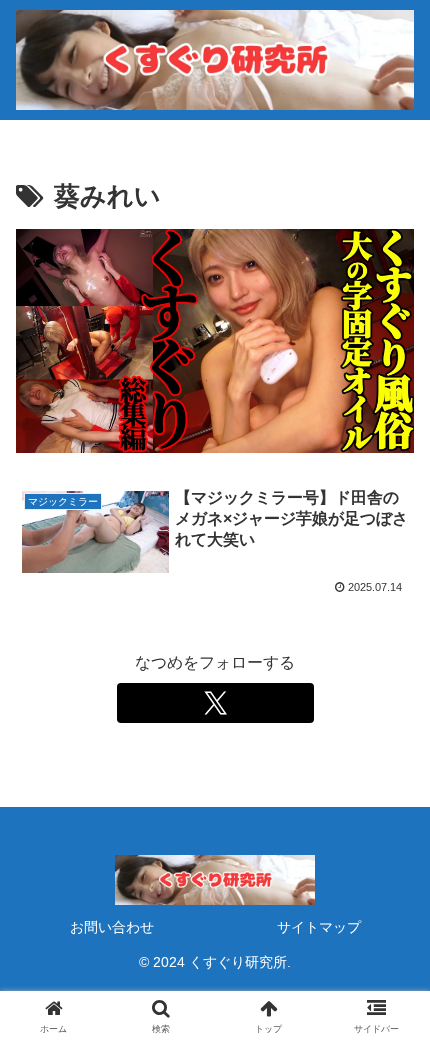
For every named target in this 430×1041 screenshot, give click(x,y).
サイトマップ (319, 927)
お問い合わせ (112, 927)
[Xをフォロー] (215, 703)
